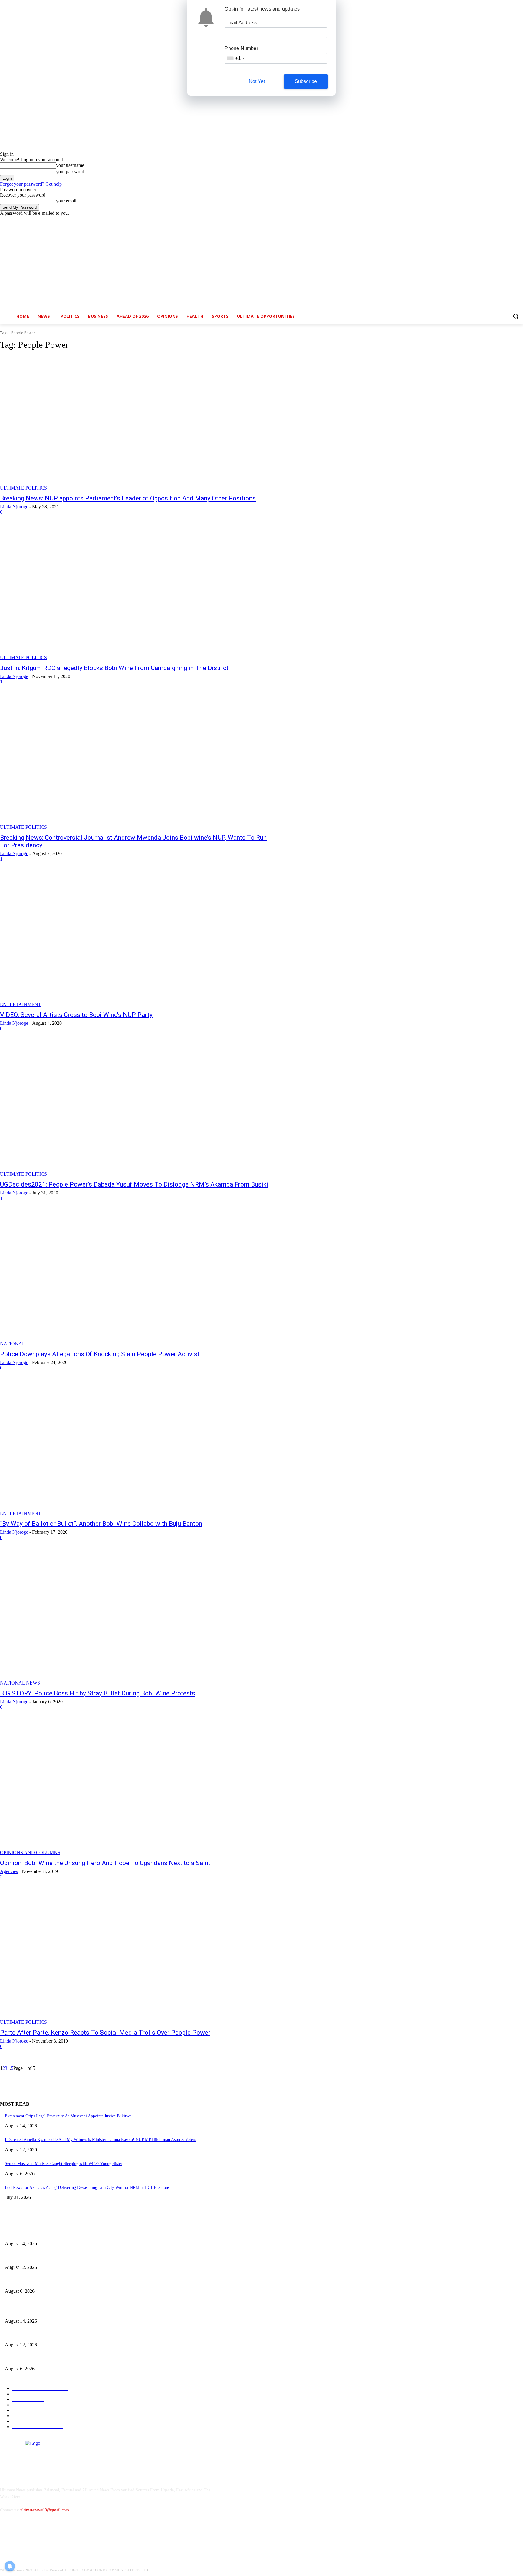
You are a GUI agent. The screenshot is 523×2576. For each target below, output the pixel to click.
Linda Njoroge (14, 507)
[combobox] (235, 58)
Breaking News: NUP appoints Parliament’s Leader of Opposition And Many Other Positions (128, 498)
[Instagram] (494, 220)
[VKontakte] (68, 2538)
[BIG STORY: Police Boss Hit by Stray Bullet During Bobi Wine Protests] (134, 1618)
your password (70, 172)
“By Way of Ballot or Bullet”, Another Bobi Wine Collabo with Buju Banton (101, 1524)
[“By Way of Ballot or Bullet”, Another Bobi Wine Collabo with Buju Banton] (134, 1449)
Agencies (9, 1871)
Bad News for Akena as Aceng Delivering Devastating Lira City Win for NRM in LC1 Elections (87, 2188)
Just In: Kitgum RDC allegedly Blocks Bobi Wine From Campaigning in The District (114, 668)
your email (66, 201)
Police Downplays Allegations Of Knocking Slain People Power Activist (100, 1354)
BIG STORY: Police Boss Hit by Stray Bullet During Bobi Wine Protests (98, 1693)
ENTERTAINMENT (21, 1004)
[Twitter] (503, 220)
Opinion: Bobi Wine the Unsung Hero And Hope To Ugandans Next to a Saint (105, 1863)
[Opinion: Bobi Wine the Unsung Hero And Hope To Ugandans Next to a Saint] (134, 1788)
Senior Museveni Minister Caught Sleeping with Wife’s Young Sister (64, 2164)
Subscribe (306, 81)
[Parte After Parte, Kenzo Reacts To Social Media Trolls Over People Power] (134, 1958)
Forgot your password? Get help (31, 184)
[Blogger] (6, 2538)
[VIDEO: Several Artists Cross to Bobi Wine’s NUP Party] (134, 940)
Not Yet (257, 81)
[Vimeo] (511, 220)
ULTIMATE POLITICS (23, 488)
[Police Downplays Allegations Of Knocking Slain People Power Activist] (134, 1279)
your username (70, 165)
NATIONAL (13, 1344)
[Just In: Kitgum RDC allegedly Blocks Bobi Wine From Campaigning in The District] (134, 593)
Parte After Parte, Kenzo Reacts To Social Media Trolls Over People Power (105, 2033)
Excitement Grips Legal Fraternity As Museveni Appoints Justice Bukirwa (68, 2116)
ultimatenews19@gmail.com (45, 2510)
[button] (516, 316)
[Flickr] (37, 2538)
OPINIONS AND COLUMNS (30, 1852)
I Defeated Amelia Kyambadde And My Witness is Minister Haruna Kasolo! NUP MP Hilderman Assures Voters (100, 2140)
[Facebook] (486, 220)
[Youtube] (520, 220)
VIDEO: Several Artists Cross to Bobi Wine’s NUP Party (76, 1015)
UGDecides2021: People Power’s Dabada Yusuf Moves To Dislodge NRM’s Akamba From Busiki (134, 1184)
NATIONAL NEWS (20, 1683)
